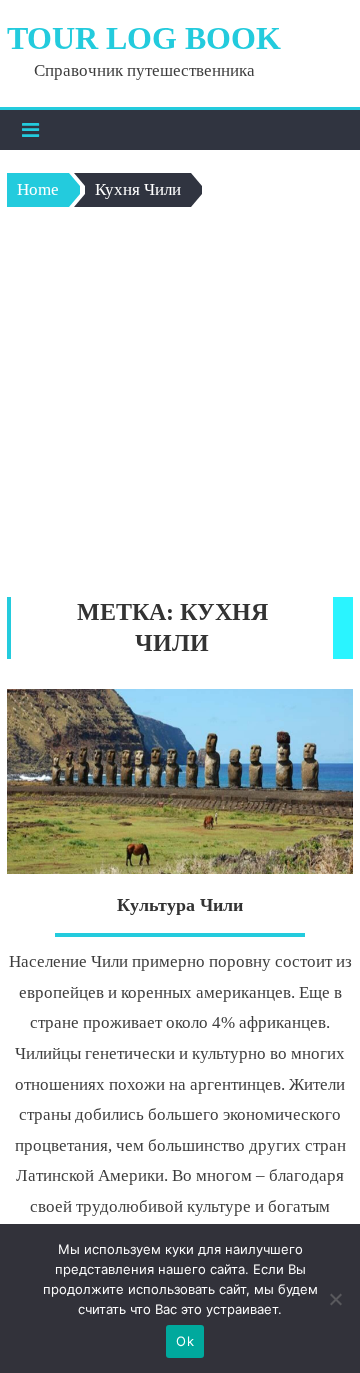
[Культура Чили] (180, 781)
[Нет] (335, 1299)
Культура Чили (180, 905)
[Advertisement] (180, 407)
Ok (185, 1341)
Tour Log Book (144, 38)
